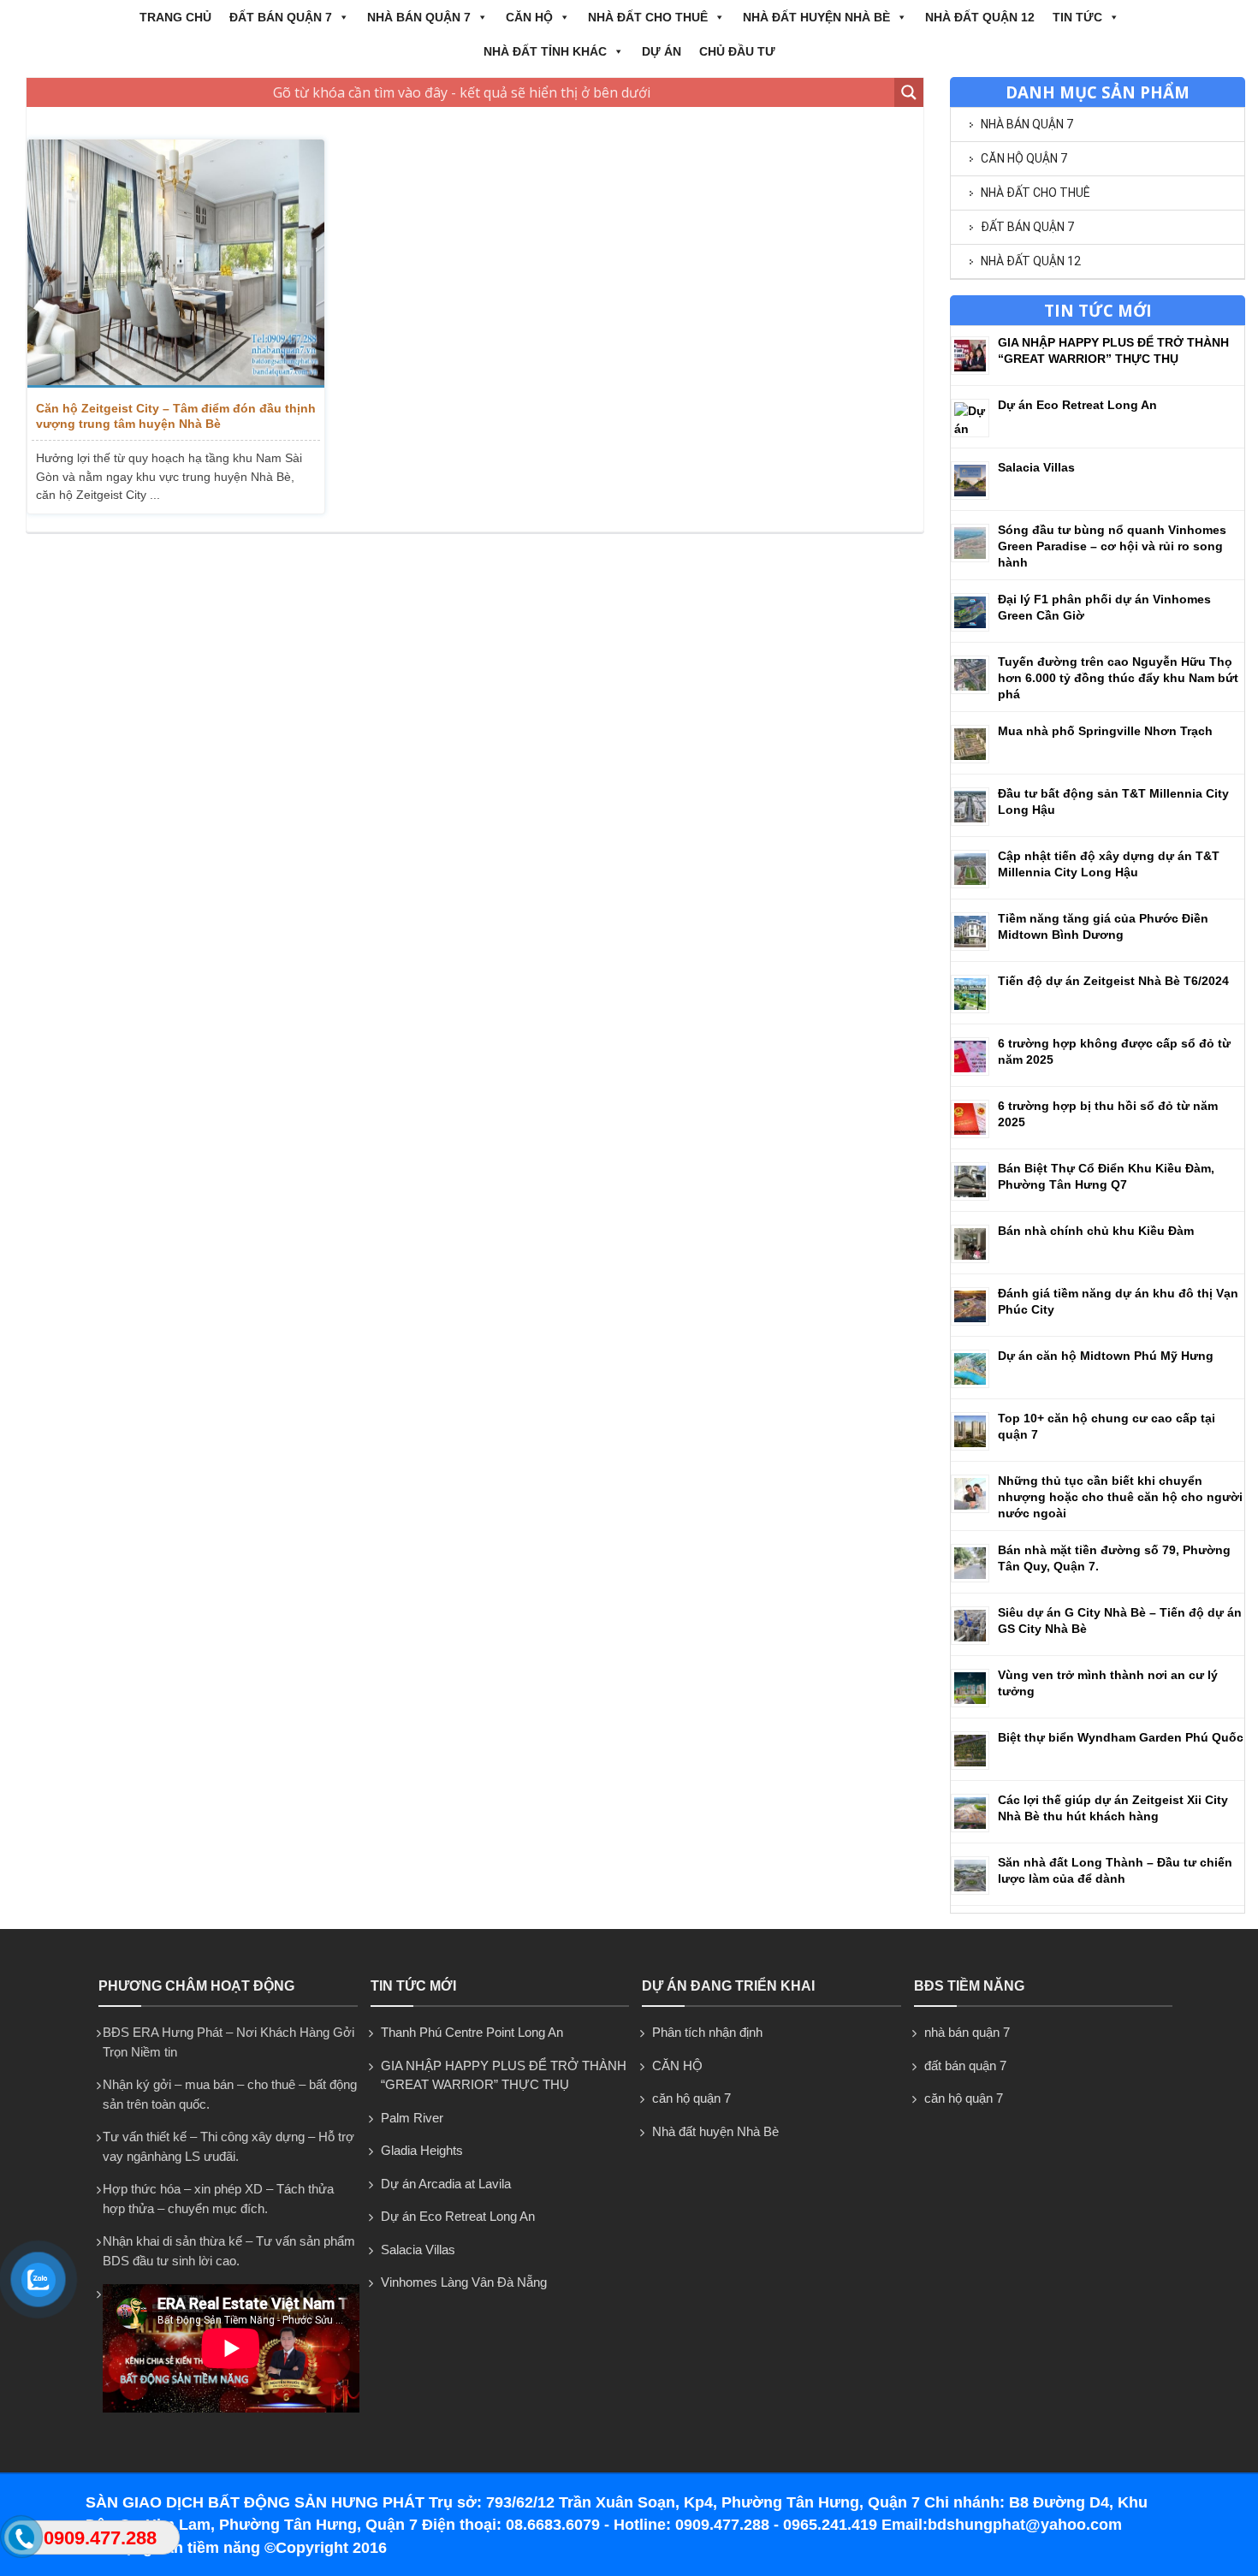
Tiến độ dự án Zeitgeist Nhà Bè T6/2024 (1113, 981)
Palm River (412, 2118)
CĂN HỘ (529, 17)
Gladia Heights (422, 2150)
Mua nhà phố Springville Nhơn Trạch (1105, 731)
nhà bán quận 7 (419, 17)
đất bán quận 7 (281, 17)
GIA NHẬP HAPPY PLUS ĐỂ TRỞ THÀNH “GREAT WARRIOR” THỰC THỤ (504, 2075)
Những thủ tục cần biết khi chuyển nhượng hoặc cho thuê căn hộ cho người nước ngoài (1120, 1497)
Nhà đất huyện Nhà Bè (816, 17)
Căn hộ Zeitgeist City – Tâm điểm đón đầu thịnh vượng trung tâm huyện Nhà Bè (176, 416)
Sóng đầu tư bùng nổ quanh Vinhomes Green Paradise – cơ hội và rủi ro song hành (1112, 546)
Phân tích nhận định (707, 2032)
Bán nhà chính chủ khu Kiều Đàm (1096, 1231)
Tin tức (1077, 17)
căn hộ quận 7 (1024, 158)
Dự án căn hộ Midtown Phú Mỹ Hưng (1106, 1356)
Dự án (662, 51)
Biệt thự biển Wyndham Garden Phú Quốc (1121, 1737)
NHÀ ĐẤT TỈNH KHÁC (545, 51)
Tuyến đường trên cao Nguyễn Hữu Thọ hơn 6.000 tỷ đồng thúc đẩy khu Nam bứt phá (1118, 678)
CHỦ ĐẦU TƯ (737, 51)
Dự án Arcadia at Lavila (446, 2184)
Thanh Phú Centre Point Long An (472, 2032)
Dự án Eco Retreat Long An (1077, 405)
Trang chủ (175, 17)
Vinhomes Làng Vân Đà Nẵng (464, 2282)
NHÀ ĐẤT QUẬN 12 (980, 17)
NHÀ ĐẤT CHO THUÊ (648, 17)
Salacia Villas (1036, 467)
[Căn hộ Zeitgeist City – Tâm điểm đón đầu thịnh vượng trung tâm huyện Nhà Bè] (176, 264)
